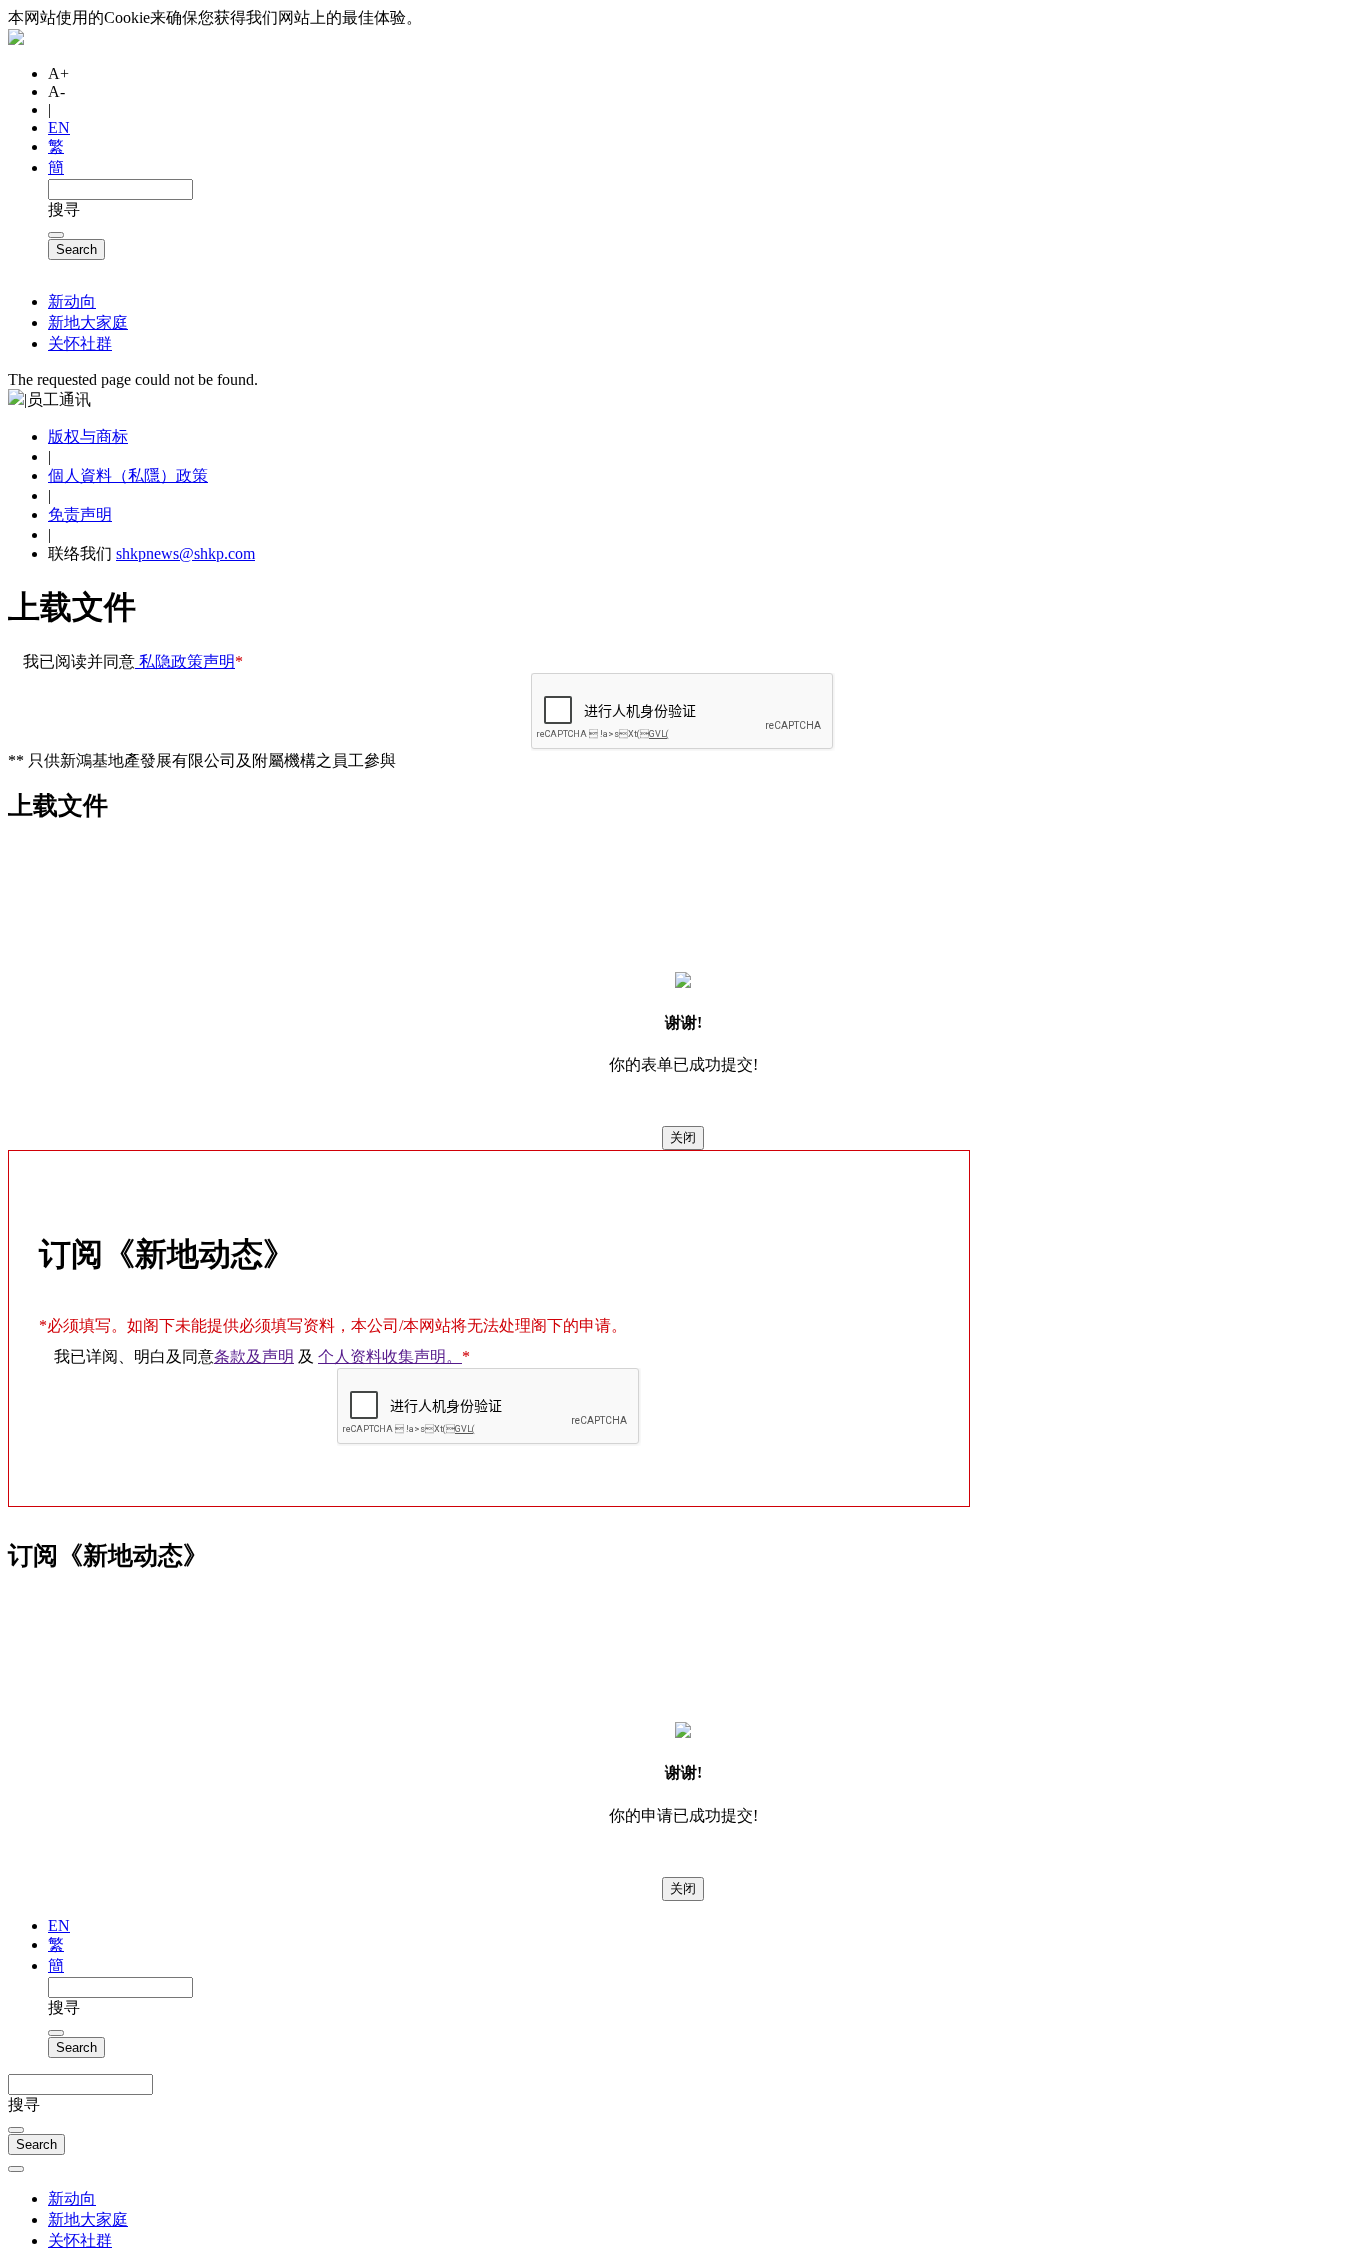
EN (59, 127)
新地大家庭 (88, 322)
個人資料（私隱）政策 (128, 475)
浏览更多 (464, 17)
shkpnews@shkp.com (185, 553)
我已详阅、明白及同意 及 (262, 1356)
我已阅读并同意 (133, 661)
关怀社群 (80, 343)
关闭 (683, 1137)
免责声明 (80, 514)
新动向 (72, 301)
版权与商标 (88, 436)
